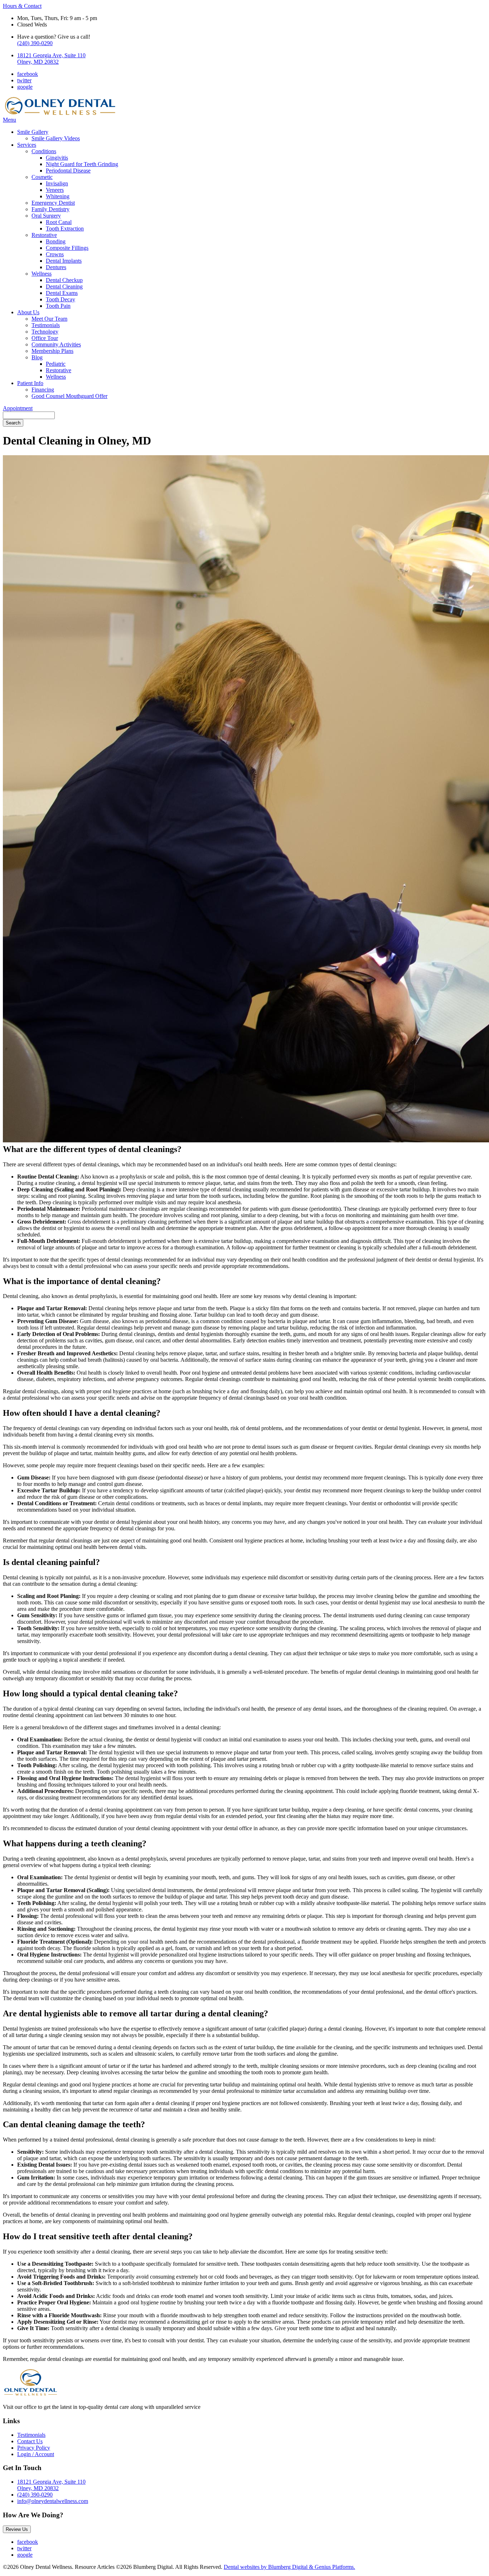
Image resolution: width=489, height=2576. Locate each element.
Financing (43, 390)
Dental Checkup (64, 280)
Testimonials (46, 325)
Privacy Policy (34, 2448)
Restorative (44, 235)
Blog (37, 357)
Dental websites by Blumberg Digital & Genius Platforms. (289, 2567)
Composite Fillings (67, 248)
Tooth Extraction (65, 229)
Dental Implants (64, 261)
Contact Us (30, 2441)
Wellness (42, 274)
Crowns (55, 254)
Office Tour (45, 338)
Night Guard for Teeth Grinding (82, 164)
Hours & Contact (22, 6)
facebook (28, 74)
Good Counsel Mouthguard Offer (69, 396)
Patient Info (30, 383)
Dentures (56, 267)
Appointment (18, 408)
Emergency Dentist (53, 203)
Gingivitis (57, 158)
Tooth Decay (60, 299)
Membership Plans (52, 351)
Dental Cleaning (64, 286)
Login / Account (36, 2454)
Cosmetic (42, 177)
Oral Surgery (46, 216)
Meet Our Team (49, 319)
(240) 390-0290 (35, 43)
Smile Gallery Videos (56, 138)
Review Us (17, 2529)
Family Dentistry (50, 209)
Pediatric (56, 364)
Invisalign (57, 183)
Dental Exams (62, 293)
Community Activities (56, 344)
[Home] (60, 113)
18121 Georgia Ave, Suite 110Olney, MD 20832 (51, 59)
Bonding (56, 241)
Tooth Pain (58, 306)
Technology (45, 332)
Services (27, 145)
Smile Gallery (33, 132)
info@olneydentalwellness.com (53, 2501)
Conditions (44, 151)
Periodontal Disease (68, 171)
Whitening (58, 196)
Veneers (55, 190)
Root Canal (59, 222)
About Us (28, 312)
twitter (24, 80)
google (25, 87)
